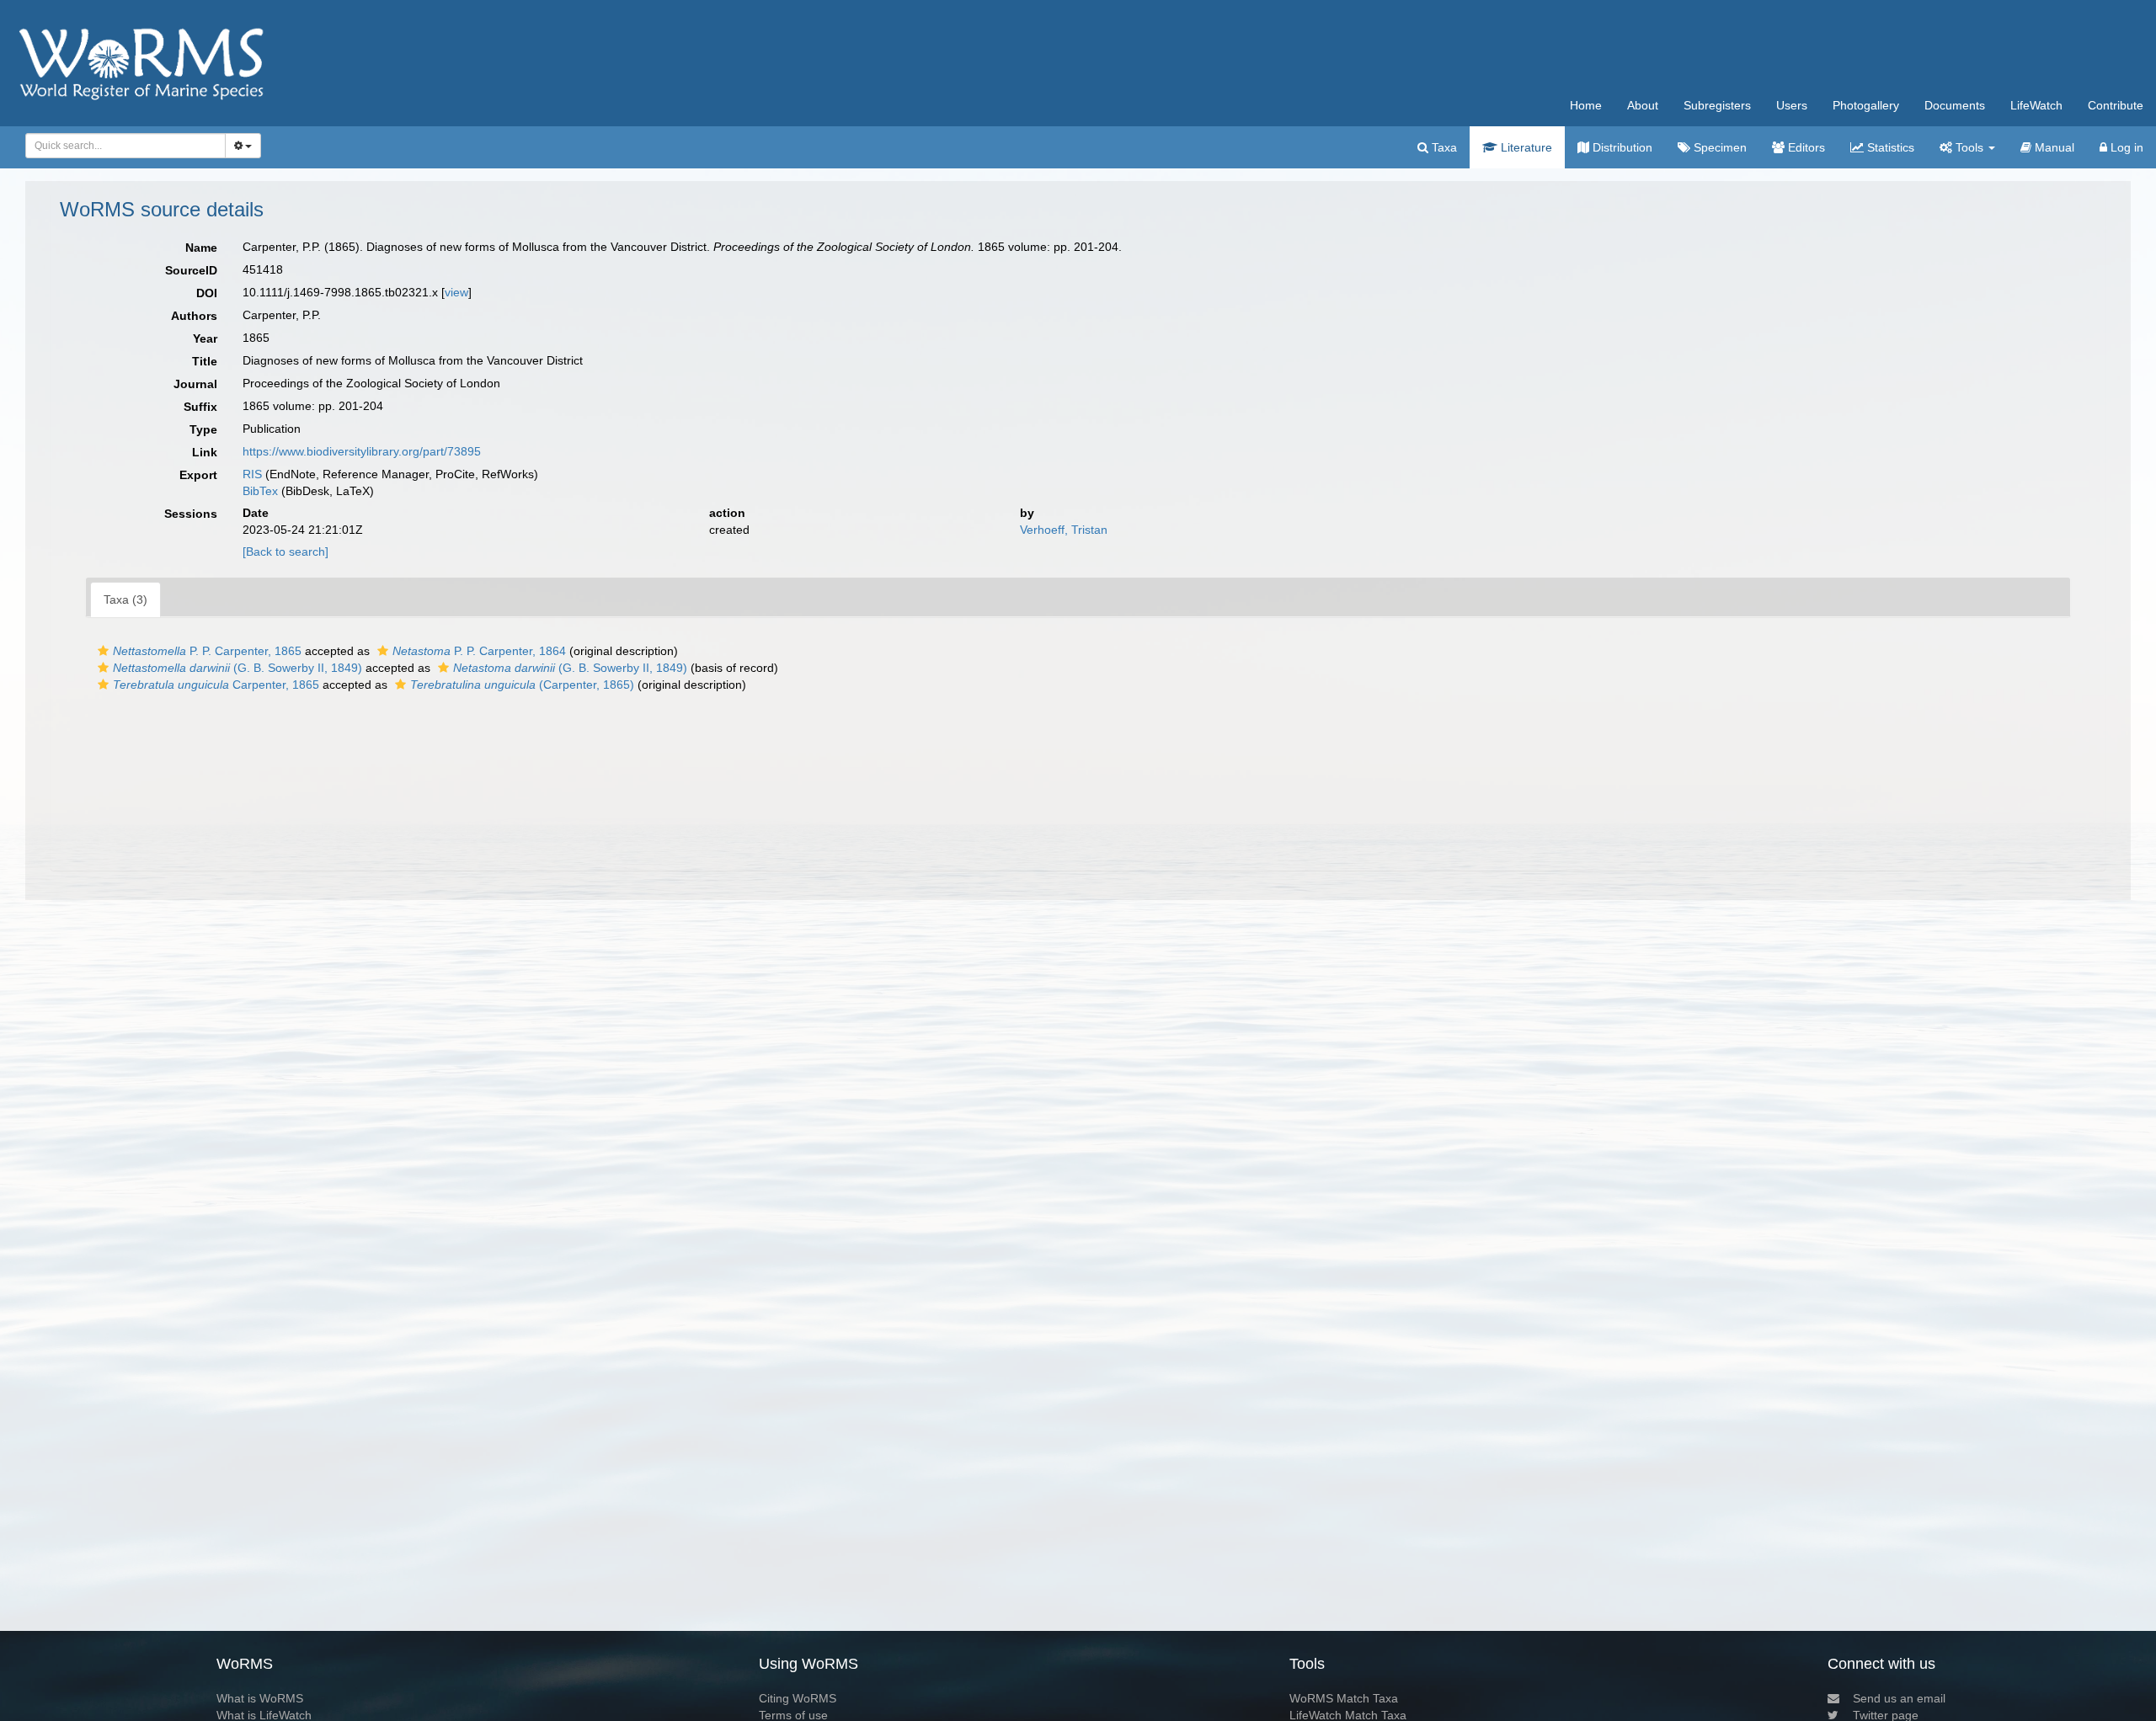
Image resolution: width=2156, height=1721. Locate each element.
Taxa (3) (125, 599)
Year (205, 338)
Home (1586, 105)
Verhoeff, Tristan (1064, 530)
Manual (2053, 147)
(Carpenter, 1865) (522, 685)
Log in (2125, 147)
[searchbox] (121, 146)
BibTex (260, 491)
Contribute (2116, 105)
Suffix (200, 407)
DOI (207, 293)
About (1643, 105)
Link (205, 452)
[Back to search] (286, 551)
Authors (194, 316)
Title (205, 361)
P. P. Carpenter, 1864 (479, 651)
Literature (1525, 147)
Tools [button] (1969, 147)
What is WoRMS (260, 1698)
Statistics (1889, 147)
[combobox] (125, 146)
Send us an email (1899, 1698)
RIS (252, 474)
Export (198, 475)
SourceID (191, 270)
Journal (195, 384)
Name (201, 248)
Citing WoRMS (798, 1698)
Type (203, 429)
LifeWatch (2036, 105)
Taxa (1443, 147)
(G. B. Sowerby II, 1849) (237, 668)
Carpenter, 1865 (216, 685)
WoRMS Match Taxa (1344, 1698)
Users (1792, 105)
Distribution (1621, 147)
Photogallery (1866, 105)
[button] (103, 651)
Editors (1805, 147)
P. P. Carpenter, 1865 (207, 651)
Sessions (191, 514)
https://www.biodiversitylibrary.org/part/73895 (362, 451)
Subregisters (1717, 105)
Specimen (1718, 147)
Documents (1955, 105)
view (456, 292)
